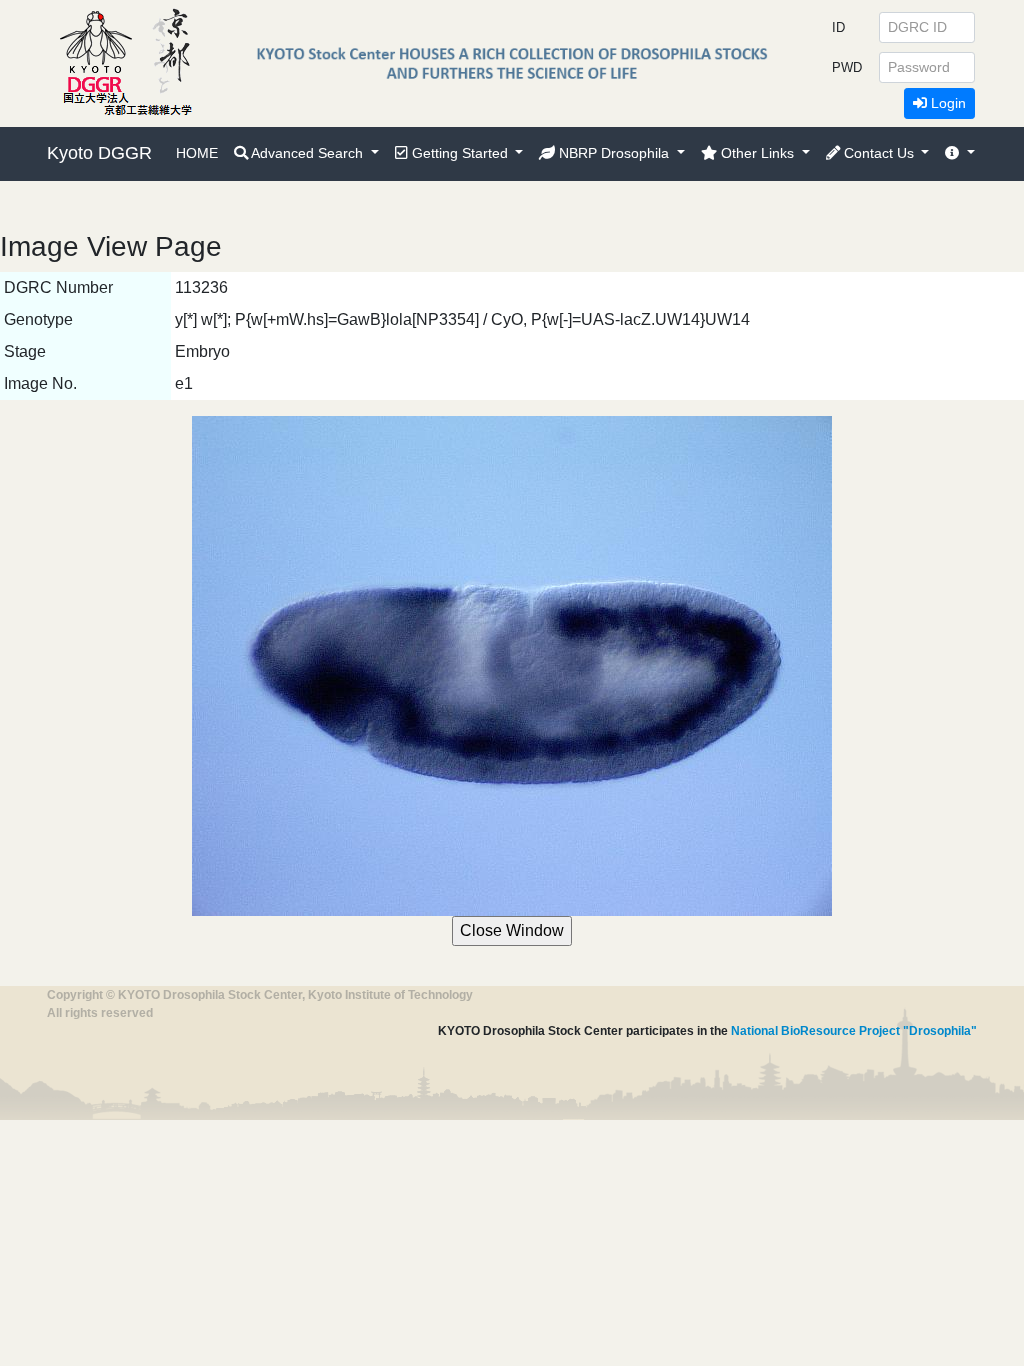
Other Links (757, 153)
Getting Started (460, 153)
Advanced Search (307, 153)
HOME (197, 153)
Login (946, 103)
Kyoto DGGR (99, 153)
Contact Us (879, 153)
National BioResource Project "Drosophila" (854, 1031)
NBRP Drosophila (614, 153)
